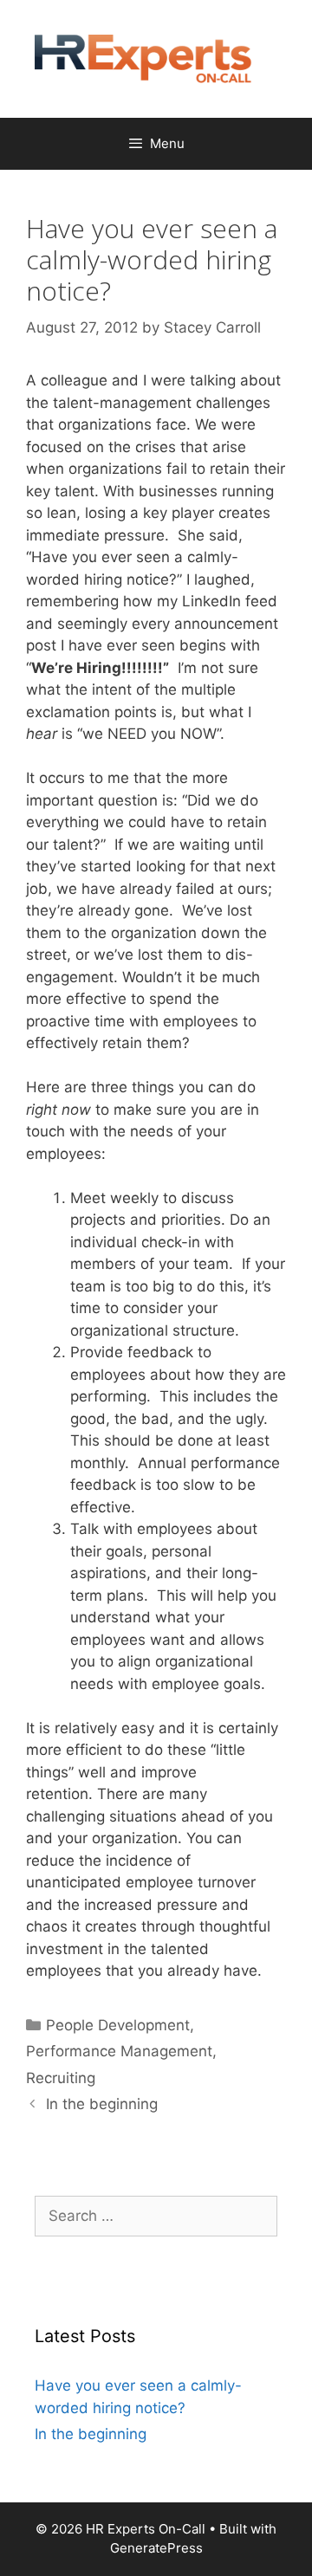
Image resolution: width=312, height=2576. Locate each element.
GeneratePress (156, 2548)
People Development (118, 2025)
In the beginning (102, 2104)
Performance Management (119, 2051)
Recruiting (61, 2078)
